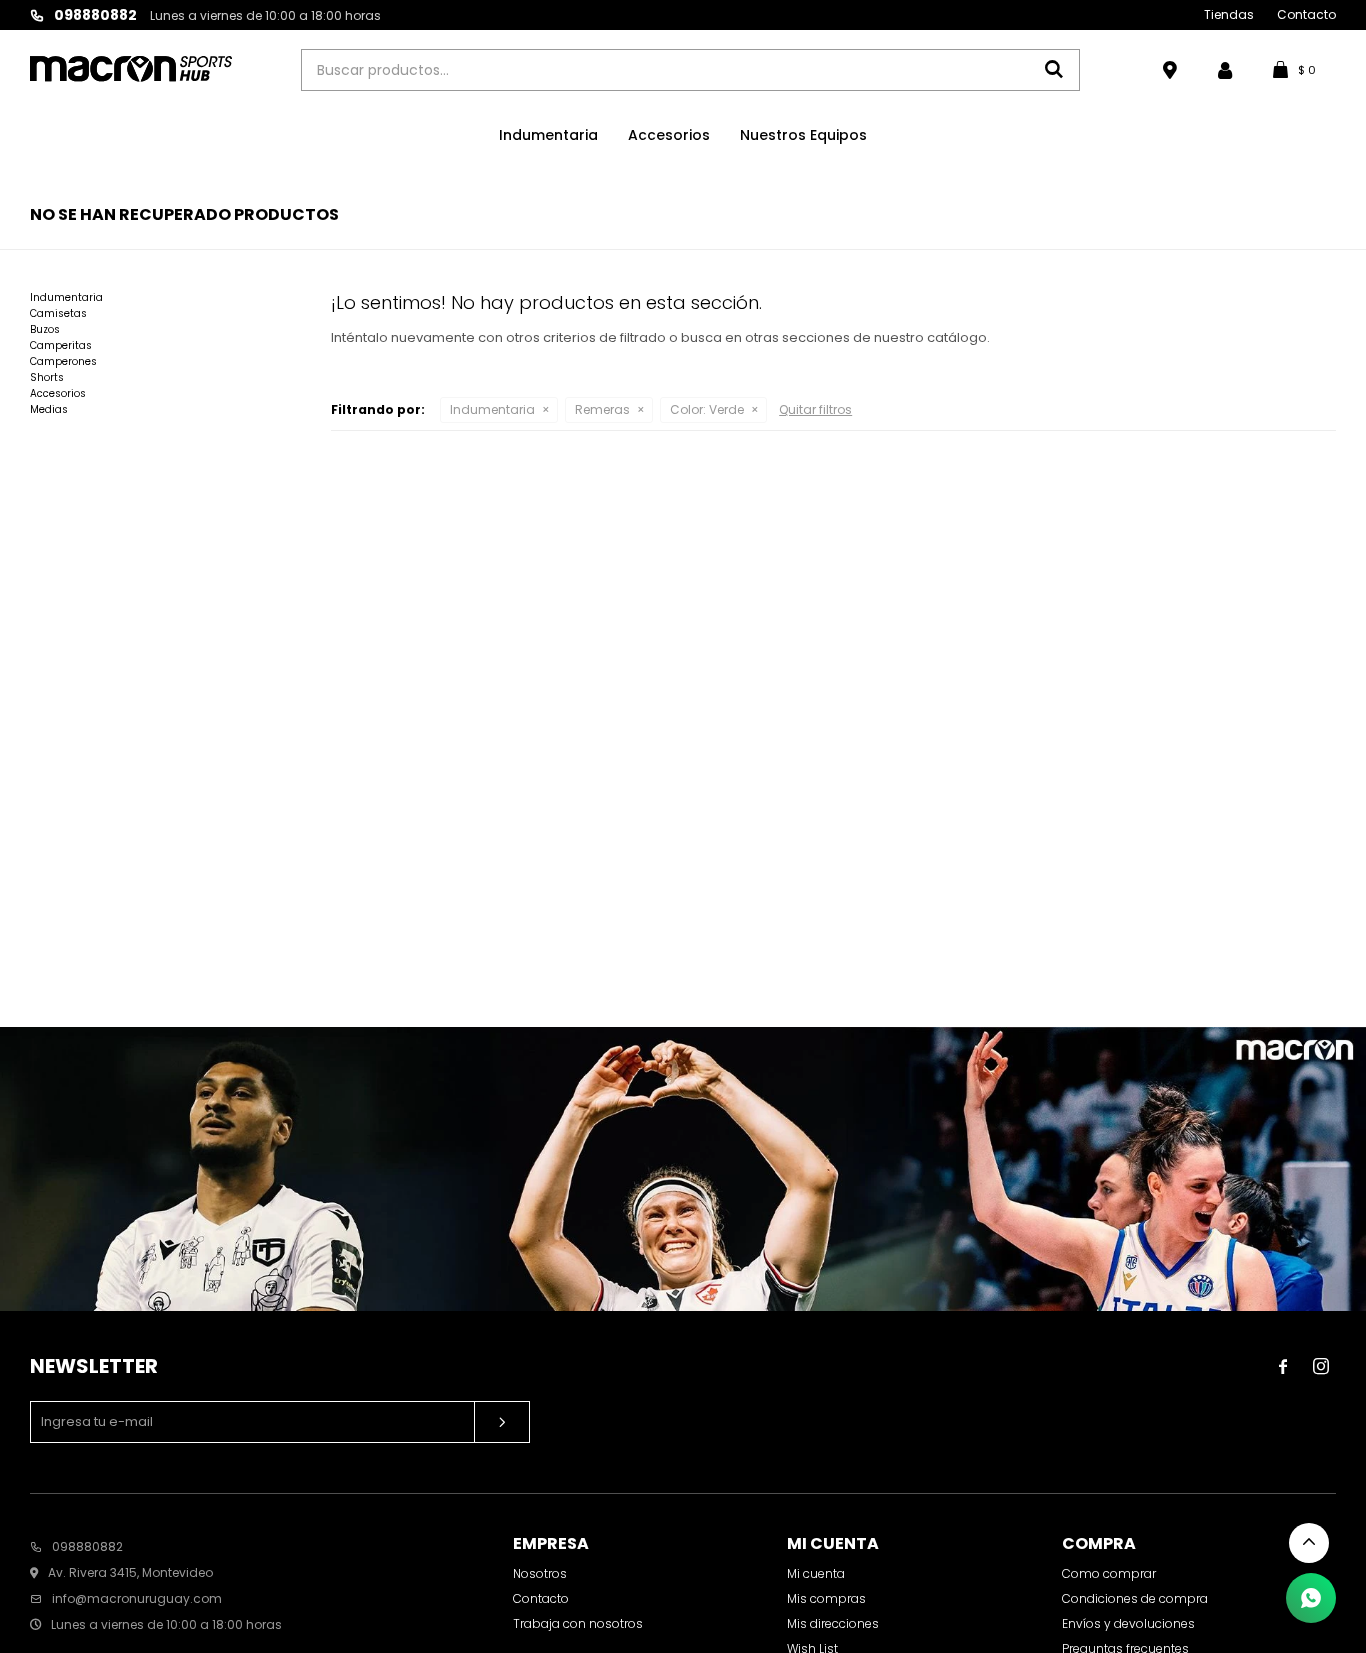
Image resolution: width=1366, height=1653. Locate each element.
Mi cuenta (816, 1573)
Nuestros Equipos (803, 135)
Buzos (45, 329)
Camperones (63, 361)
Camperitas (61, 345)
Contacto (1306, 14)
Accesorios (669, 135)
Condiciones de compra (1135, 1598)
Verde (707, 409)
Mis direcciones (833, 1623)
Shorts (47, 377)
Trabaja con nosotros (578, 1623)
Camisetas (58, 313)
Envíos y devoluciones (1128, 1623)
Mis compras (826, 1598)
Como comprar (1109, 1573)
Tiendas (1229, 14)
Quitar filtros (815, 409)
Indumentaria (548, 135)
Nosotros (540, 1573)
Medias (49, 409)
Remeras (602, 409)
